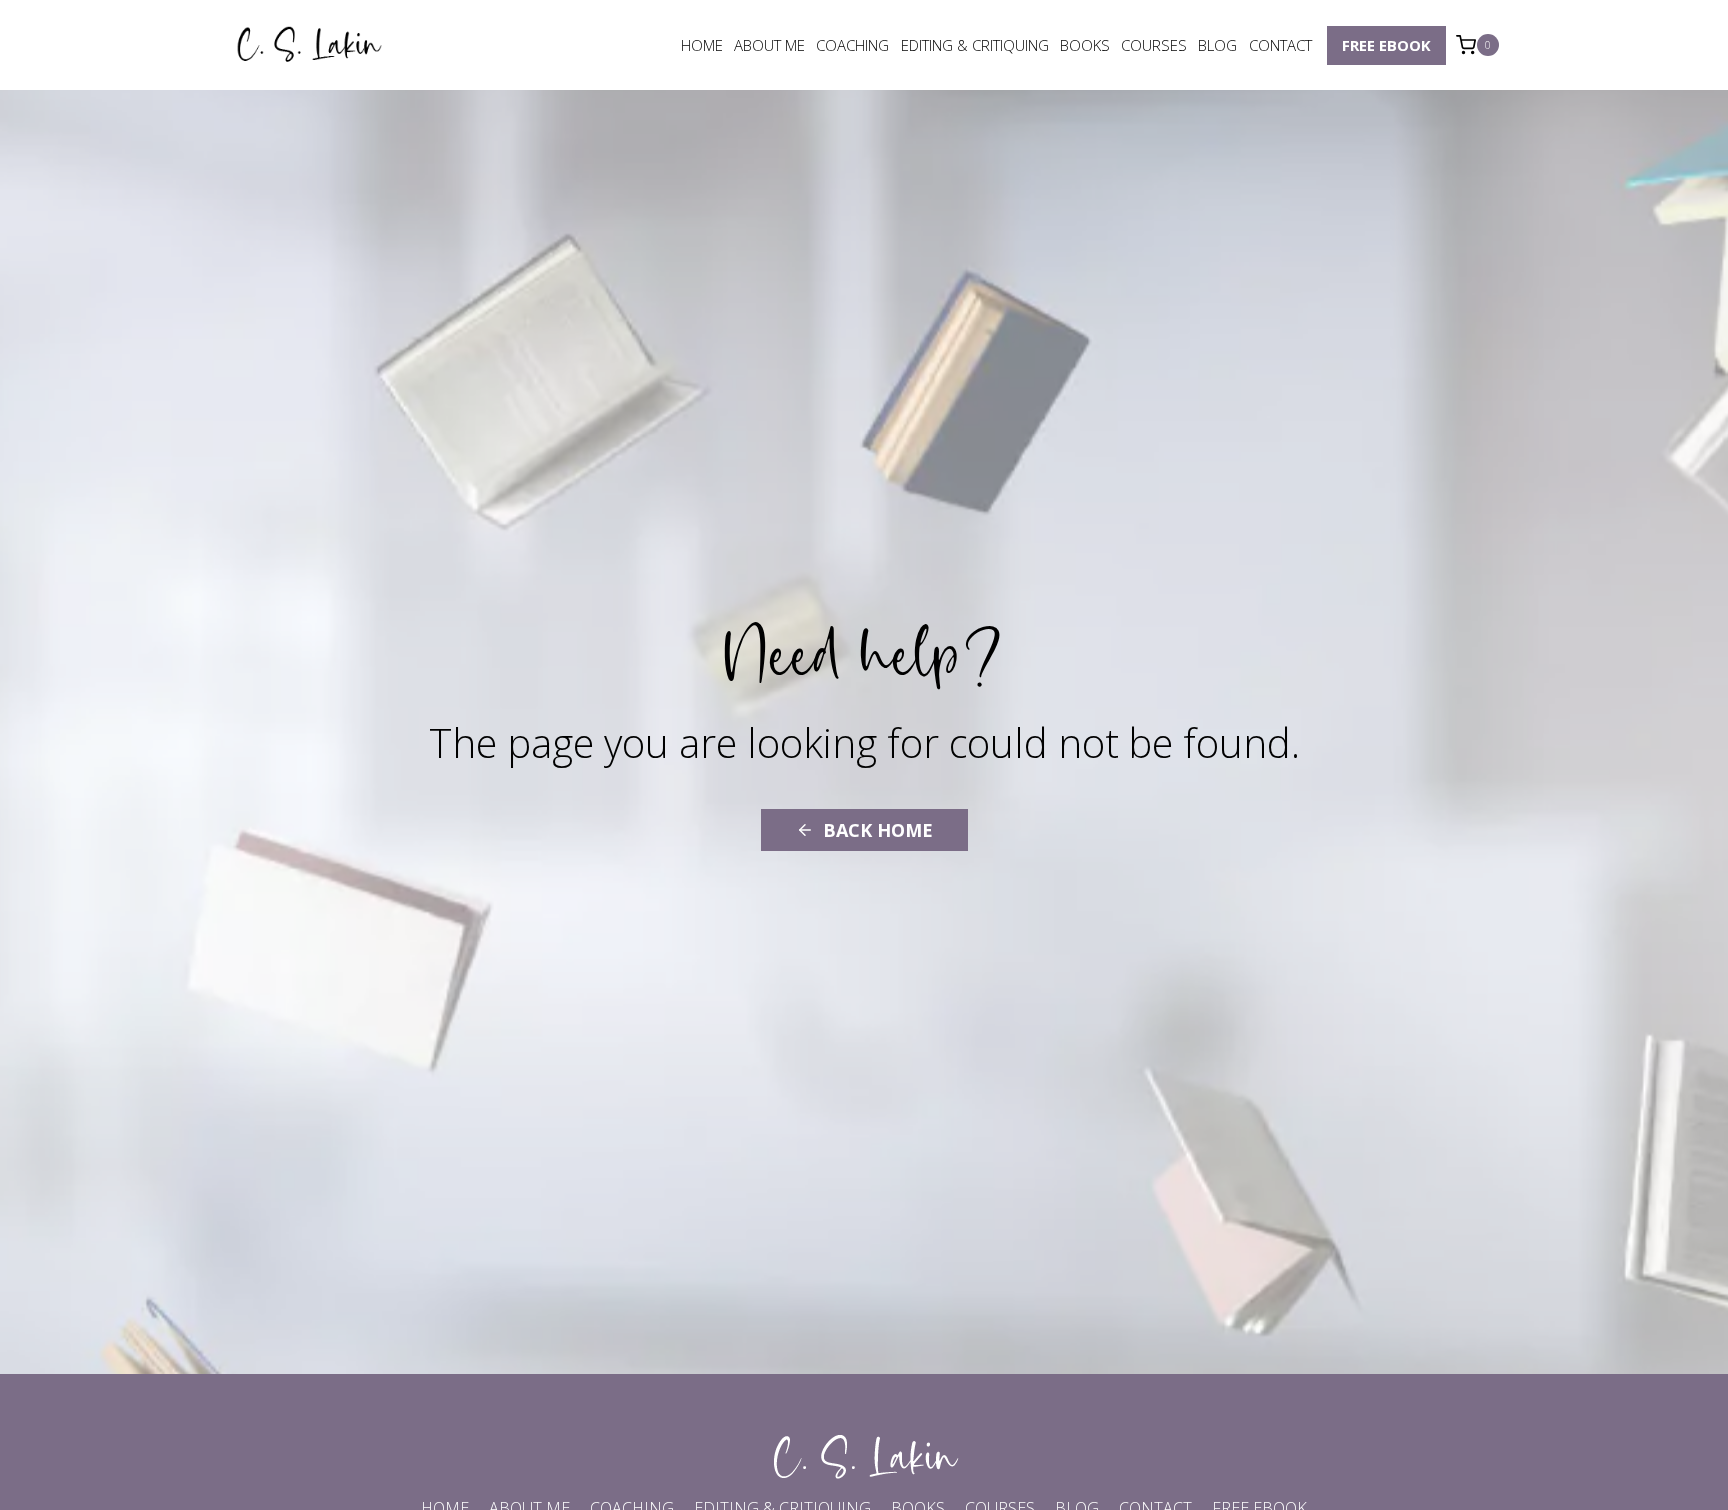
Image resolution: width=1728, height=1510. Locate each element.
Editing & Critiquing (975, 45)
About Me (769, 45)
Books (1085, 45)
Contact (1280, 45)
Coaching (852, 45)
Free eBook (1386, 45)
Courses (1154, 45)
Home (702, 45)
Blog (1217, 45)
